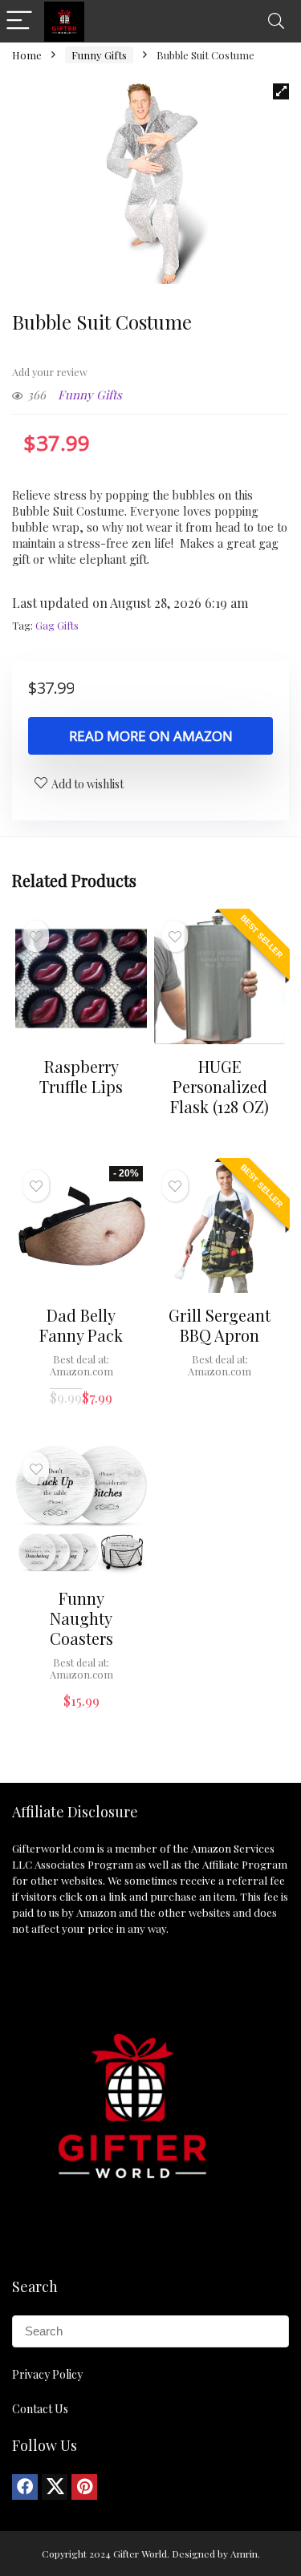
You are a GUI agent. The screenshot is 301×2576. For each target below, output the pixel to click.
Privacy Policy (47, 2374)
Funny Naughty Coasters (81, 1618)
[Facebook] (25, 2487)
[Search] (276, 21)
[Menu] (19, 21)
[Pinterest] (84, 2487)
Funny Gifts (99, 55)
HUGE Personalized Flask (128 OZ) (220, 1086)
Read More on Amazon (151, 736)
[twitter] (55, 2487)
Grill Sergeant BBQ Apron (220, 1325)
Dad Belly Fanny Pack (81, 1325)
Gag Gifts (57, 625)
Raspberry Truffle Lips (81, 1076)
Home (27, 55)
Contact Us (40, 2409)
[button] (281, 91)
